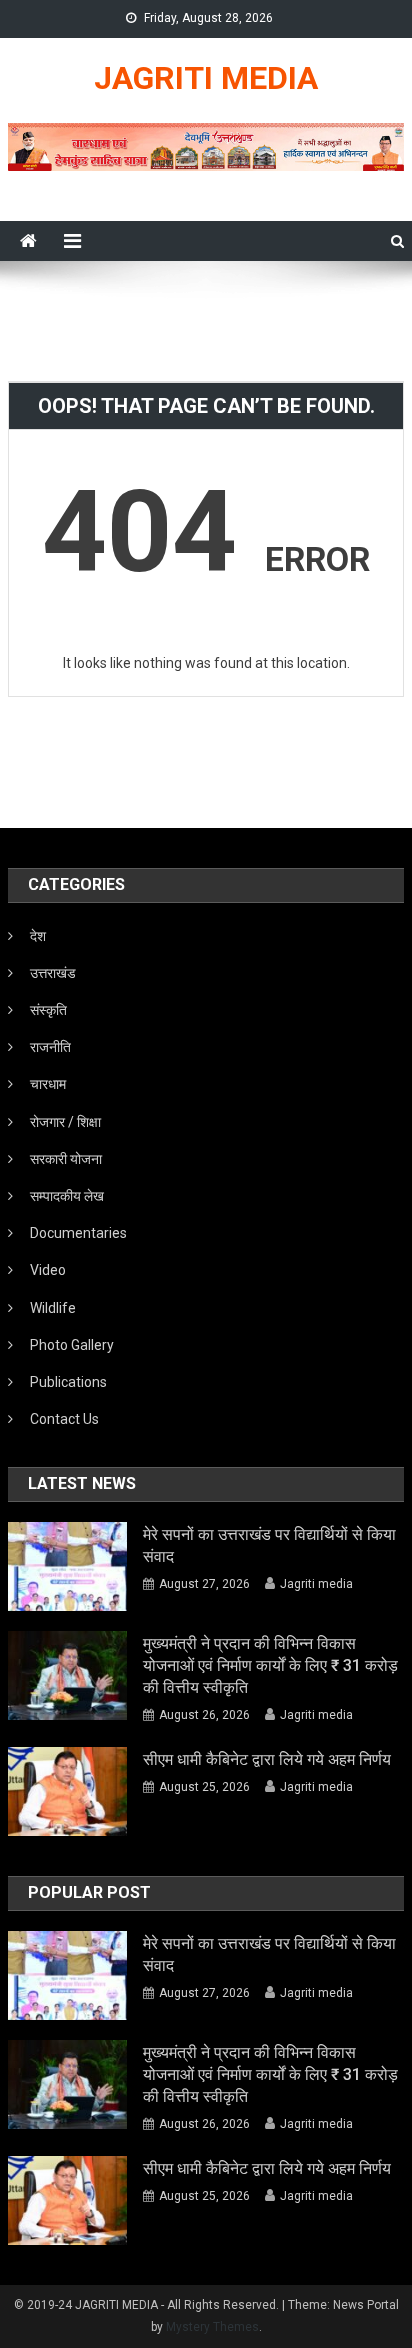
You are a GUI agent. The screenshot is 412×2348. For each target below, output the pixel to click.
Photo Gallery (72, 1345)
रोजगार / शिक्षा (65, 1122)
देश (38, 936)
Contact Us (64, 1419)
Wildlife (53, 1308)
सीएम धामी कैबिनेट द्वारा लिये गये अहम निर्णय (267, 1759)
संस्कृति (48, 1010)
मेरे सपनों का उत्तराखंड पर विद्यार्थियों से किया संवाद (269, 1545)
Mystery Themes (212, 2327)
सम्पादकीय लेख (67, 1196)
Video (48, 1270)
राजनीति (50, 1047)
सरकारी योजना (66, 1159)
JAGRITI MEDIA (206, 78)
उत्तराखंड (53, 973)
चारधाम (48, 1084)
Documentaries (78, 1233)
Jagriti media (316, 1584)
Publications (68, 1382)
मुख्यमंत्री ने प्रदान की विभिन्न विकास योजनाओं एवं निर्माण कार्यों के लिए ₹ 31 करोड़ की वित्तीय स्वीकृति (270, 1665)
